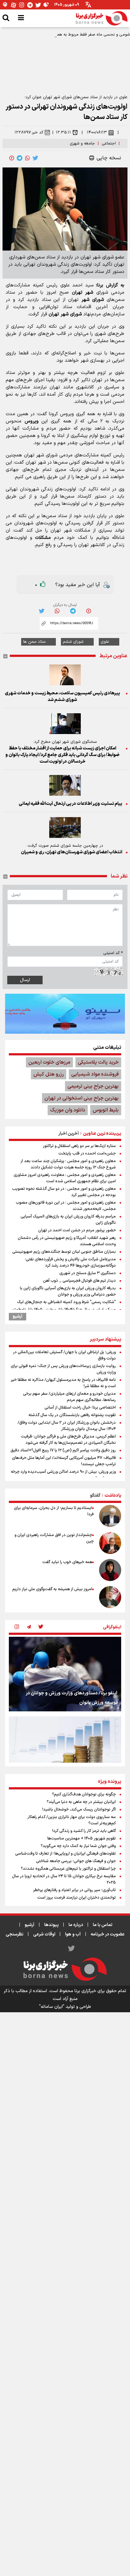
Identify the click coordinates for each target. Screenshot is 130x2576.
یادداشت (113, 1496)
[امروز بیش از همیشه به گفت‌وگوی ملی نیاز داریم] (110, 1597)
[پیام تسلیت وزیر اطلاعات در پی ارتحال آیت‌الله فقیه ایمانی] (65, 785)
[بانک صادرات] (65, 1014)
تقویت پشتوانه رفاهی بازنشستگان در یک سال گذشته (72, 1415)
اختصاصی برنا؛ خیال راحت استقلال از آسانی (80, 1408)
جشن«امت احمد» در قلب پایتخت (87, 1154)
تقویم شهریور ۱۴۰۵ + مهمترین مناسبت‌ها (82, 1839)
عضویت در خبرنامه (108, 1934)
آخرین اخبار (69, 1134)
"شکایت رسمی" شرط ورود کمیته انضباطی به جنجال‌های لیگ (66, 1302)
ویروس (32, 421)
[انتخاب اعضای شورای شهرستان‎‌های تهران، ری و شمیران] (65, 828)
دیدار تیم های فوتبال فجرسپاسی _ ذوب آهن (79, 1281)
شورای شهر (93, 300)
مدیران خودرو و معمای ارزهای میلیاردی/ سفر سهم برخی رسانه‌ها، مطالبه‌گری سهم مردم (69, 1397)
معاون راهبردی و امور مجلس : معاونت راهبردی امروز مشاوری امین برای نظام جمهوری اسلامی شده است (65, 1178)
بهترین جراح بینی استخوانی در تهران (82, 1098)
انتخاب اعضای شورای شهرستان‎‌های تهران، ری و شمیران (71, 852)
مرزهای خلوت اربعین (49, 1062)
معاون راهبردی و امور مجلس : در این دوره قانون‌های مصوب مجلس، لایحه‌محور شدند (66, 1206)
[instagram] (17, 1627)
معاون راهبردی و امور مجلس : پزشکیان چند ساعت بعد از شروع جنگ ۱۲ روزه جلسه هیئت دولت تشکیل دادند (68, 1164)
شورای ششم (73, 642)
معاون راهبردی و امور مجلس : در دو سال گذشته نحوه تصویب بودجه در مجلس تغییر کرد (64, 1192)
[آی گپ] (5, 5)
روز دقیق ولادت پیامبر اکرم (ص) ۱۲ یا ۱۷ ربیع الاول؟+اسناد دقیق (63, 1450)
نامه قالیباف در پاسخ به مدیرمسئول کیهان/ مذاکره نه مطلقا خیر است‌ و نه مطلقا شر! (63, 1383)
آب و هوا (73, 1934)
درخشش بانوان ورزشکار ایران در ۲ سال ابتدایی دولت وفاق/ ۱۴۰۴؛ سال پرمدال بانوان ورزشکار (67, 1426)
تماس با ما (103, 1925)
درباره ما (76, 1925)
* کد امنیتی (113, 953)
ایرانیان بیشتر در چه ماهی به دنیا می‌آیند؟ (81, 1802)
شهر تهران (83, 293)
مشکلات (43, 538)
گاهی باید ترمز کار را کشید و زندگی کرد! (84, 1831)
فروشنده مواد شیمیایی (95, 1074)
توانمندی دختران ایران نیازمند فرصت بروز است (77, 1898)
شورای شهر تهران (65, 314)
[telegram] (20, 158)
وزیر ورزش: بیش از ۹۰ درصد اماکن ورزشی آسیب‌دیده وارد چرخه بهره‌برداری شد (63, 1475)
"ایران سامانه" (52, 2007)
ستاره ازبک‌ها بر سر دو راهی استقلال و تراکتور (79, 1146)
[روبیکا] (46, 5)
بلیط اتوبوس (106, 1110)
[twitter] (35, 158)
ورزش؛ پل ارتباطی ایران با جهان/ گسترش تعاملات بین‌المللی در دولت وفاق (64, 1355)
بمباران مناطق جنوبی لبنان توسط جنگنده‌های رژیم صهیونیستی (64, 1252)
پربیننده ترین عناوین (102, 1134)
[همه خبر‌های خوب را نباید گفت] (110, 1570)
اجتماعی (109, 144)
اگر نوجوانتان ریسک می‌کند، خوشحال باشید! (79, 1810)
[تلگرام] (30, 5)
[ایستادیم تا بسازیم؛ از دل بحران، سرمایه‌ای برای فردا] (110, 1516)
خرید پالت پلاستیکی (98, 1062)
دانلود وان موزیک (68, 1110)
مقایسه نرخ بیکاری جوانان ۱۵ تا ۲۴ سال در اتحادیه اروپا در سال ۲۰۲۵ (64, 1879)
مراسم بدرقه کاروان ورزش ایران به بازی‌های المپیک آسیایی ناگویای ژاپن (68, 1220)
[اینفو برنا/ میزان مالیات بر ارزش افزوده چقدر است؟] (65, 1754)
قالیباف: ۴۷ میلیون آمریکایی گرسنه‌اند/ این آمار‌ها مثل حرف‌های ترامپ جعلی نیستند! (64, 1461)
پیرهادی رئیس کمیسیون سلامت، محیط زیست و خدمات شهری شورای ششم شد (62, 697)
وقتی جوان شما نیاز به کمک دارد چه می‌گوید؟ (78, 1846)
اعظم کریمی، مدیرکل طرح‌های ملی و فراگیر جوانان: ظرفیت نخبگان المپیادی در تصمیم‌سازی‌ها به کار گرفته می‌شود (68, 1440)
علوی (105, 642)
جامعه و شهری (82, 144)
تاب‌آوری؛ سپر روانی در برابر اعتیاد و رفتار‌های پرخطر (74, 1890)
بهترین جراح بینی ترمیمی (93, 1086)
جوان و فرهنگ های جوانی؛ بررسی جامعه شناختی (76, 1861)
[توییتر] (38, 5)
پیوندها (51, 1925)
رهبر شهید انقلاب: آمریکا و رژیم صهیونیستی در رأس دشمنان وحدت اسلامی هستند (67, 1241)
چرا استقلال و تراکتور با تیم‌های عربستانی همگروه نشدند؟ (68, 1869)
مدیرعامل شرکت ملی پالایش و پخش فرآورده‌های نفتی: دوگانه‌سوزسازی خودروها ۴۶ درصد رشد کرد (70, 1263)
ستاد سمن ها (34, 642)
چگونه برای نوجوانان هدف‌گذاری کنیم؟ (84, 1794)
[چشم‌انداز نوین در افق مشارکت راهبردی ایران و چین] (110, 1543)
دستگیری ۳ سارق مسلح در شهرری (88, 1273)
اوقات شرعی (44, 1934)
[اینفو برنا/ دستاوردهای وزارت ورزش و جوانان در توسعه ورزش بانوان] (65, 1674)
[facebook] (12, 158)
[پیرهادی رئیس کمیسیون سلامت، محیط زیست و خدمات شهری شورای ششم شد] (65, 675)
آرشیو (18, 1317)
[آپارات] (14, 5)
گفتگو (95, 1496)
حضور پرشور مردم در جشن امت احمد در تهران (77, 1230)
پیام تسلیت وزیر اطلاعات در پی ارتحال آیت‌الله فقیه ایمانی (70, 804)
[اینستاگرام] (22, 5)
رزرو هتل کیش (49, 1074)
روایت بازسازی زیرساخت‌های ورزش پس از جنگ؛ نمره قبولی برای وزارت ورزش (63, 1369)
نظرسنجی (15, 1934)
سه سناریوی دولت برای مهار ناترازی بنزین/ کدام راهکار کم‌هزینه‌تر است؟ (72, 1820)
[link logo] (102, 18)
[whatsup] (27, 158)
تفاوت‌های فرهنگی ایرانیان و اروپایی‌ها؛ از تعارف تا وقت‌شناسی (65, 1854)
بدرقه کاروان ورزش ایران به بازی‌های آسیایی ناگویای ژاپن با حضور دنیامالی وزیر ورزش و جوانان (68, 1291)
